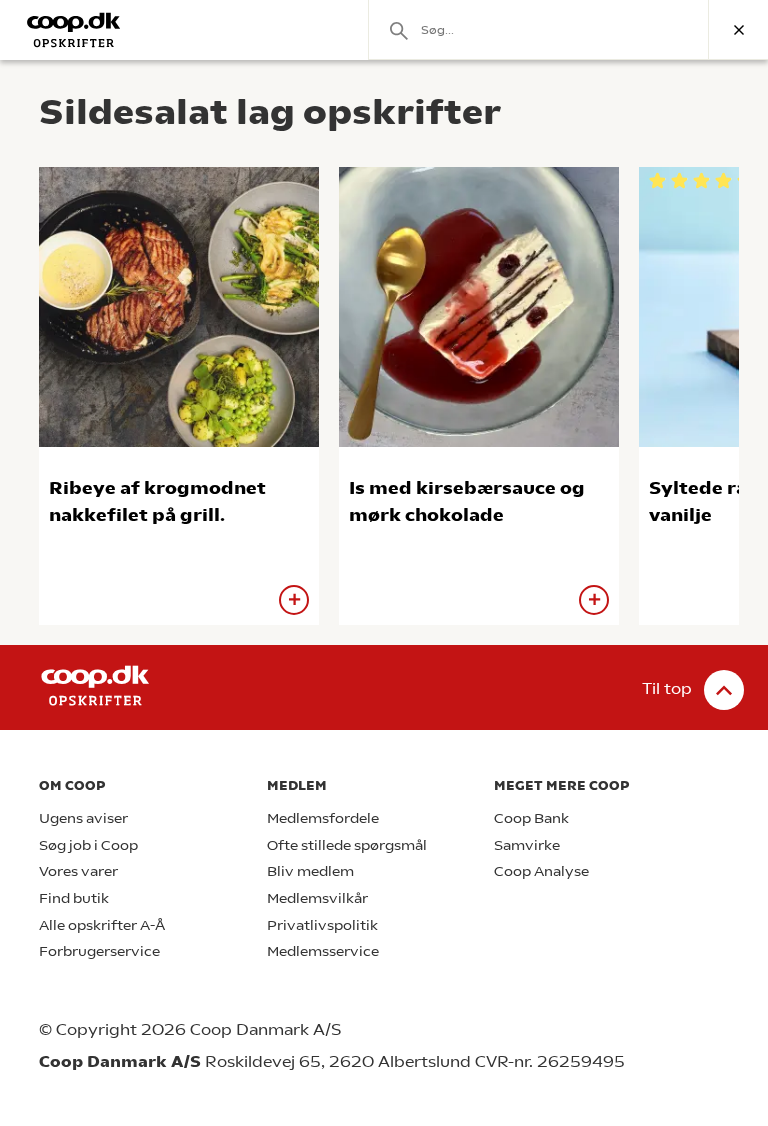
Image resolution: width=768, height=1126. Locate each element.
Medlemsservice (323, 951)
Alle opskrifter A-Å (102, 925)
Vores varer (78, 871)
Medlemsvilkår (317, 898)
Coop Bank (531, 818)
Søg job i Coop (88, 845)
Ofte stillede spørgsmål (347, 845)
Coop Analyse (541, 871)
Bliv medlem (310, 871)
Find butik (74, 898)
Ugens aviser (83, 818)
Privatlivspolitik (322, 925)
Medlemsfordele (323, 818)
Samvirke (527, 845)
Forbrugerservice (99, 951)
